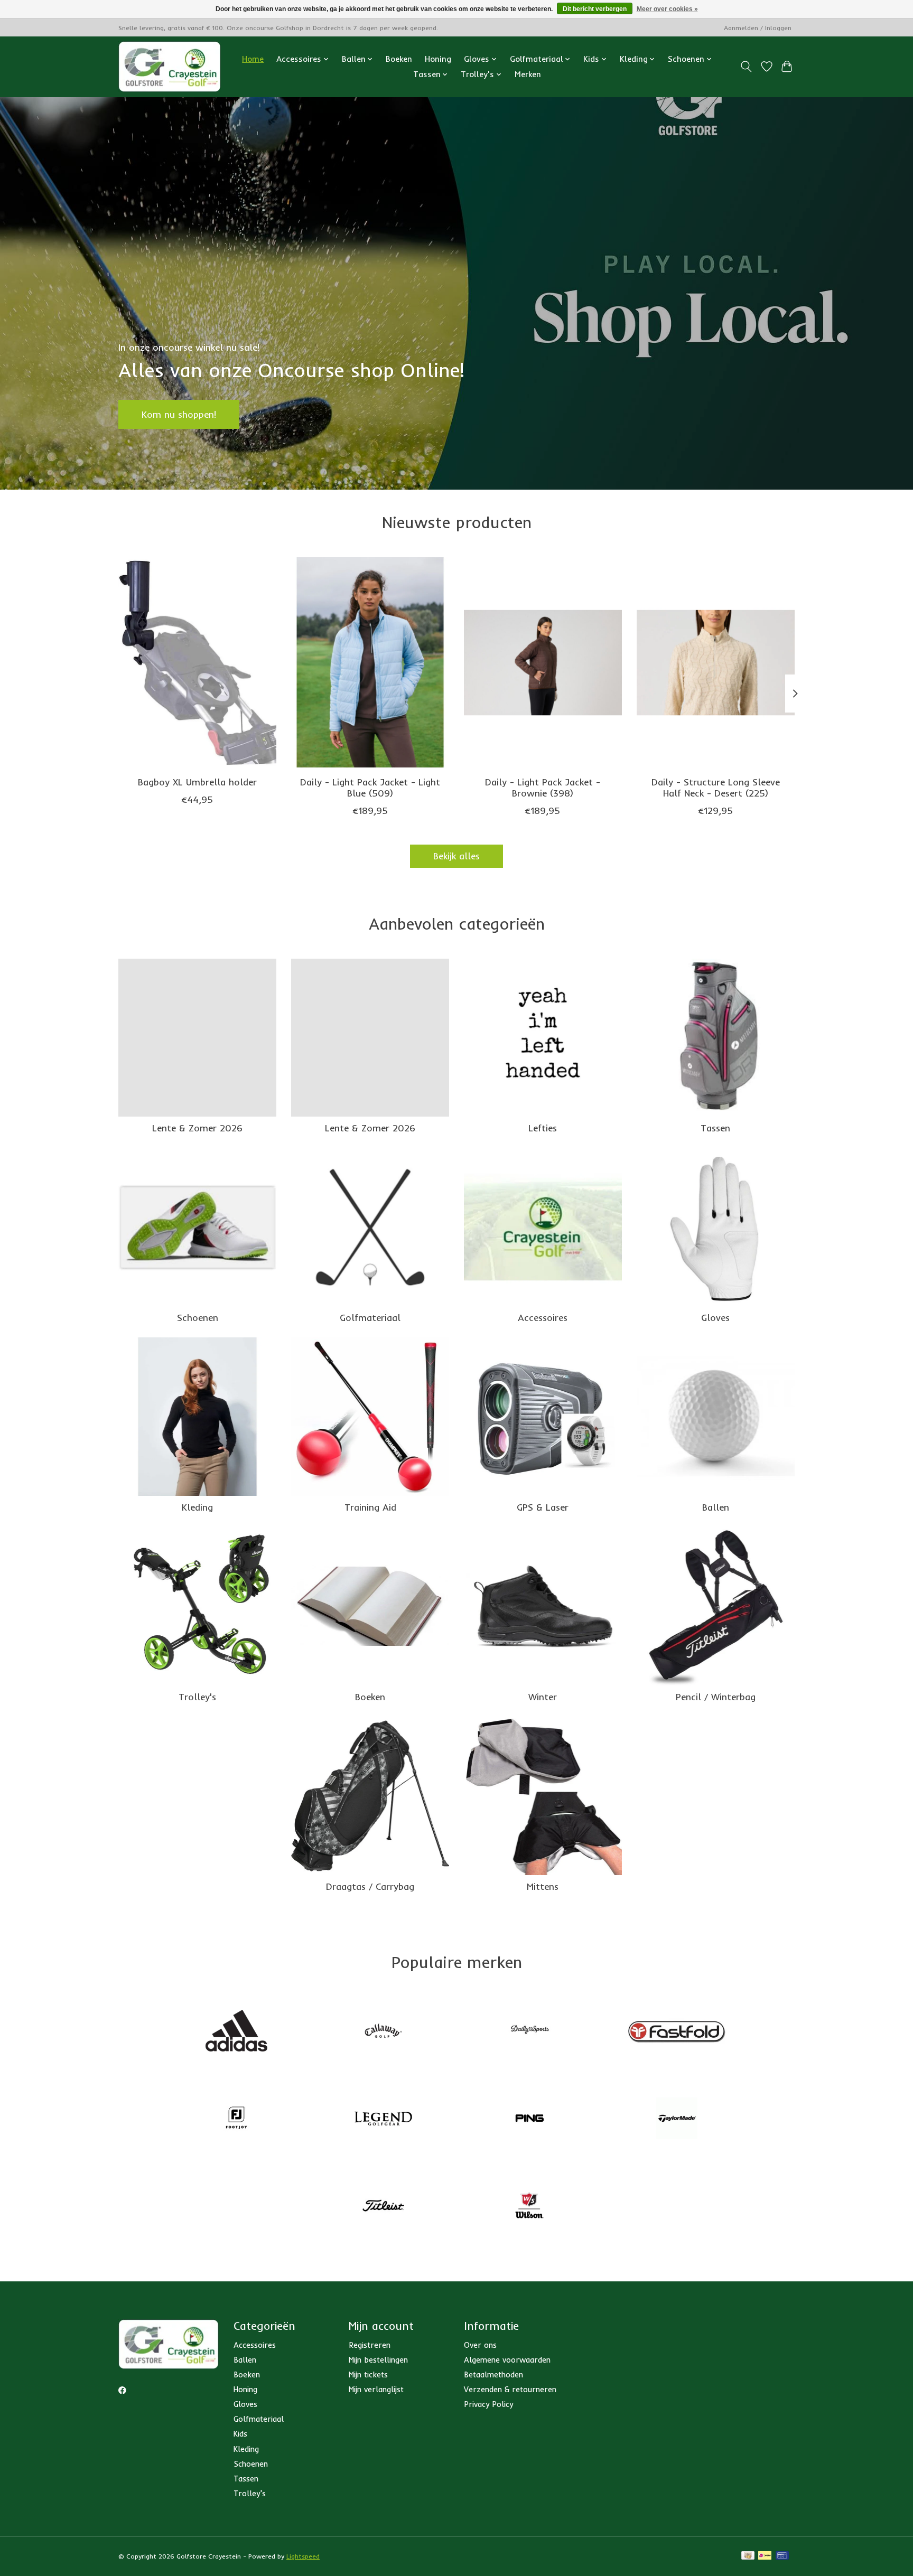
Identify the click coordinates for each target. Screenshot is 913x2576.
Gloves (715, 1317)
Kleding (197, 1507)
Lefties (543, 1128)
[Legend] (383, 2119)
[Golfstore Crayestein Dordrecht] (170, 67)
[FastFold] (676, 2032)
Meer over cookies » (667, 9)
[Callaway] (383, 2032)
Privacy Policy (488, 2404)
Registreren (370, 2345)
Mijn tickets (368, 2374)
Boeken (399, 59)
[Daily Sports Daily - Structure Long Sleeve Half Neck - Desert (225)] (716, 662)
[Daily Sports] (530, 2032)
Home (253, 59)
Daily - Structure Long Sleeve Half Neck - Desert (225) (716, 787)
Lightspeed (303, 2556)
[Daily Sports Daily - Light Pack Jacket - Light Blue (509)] (370, 662)
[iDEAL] (765, 2556)
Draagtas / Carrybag (370, 1886)
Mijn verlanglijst (376, 2389)
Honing (438, 59)
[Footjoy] (237, 2119)
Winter (543, 1697)
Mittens (543, 1886)
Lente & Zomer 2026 (197, 1128)
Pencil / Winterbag (716, 1697)
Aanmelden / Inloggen (758, 28)
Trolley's (197, 1697)
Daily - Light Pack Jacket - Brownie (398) (543, 787)
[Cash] (748, 2556)
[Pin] (782, 2556)
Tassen (715, 1128)
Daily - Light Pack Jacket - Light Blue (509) (370, 787)
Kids (240, 2434)
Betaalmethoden (493, 2374)
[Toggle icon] (746, 67)
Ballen (716, 1507)
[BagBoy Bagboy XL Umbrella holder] (197, 662)
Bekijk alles (456, 856)
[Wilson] (530, 2207)
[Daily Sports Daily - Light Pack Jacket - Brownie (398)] (543, 662)
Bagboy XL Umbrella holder (197, 781)
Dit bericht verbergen (595, 9)
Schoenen (198, 1317)
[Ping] (530, 2119)
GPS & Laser (543, 1507)
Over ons (480, 2345)
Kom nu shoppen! (179, 414)
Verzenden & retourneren (510, 2389)
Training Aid (370, 1507)
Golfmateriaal (370, 1317)
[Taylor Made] (676, 2119)
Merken (528, 74)
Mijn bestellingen (378, 2360)
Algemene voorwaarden (507, 2360)
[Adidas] (237, 2032)
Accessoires (543, 1317)
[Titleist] (383, 2207)
